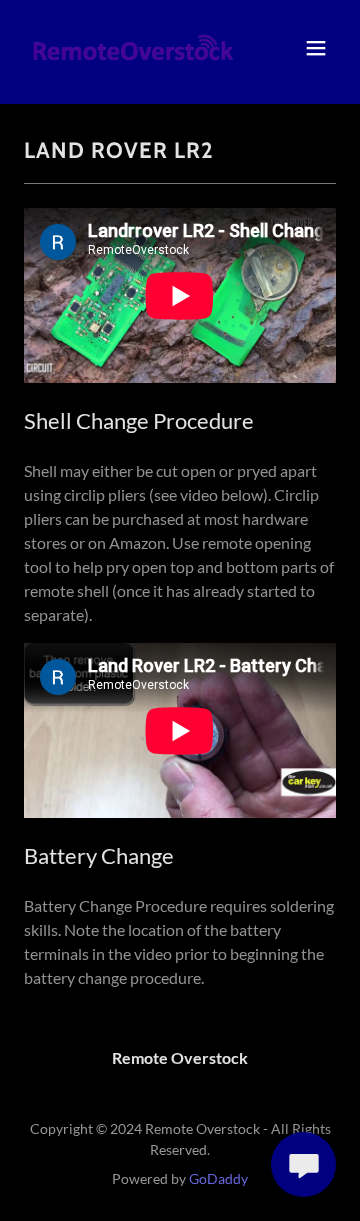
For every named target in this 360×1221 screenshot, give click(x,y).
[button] (316, 48)
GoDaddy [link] (218, 1178)
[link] (133, 48)
